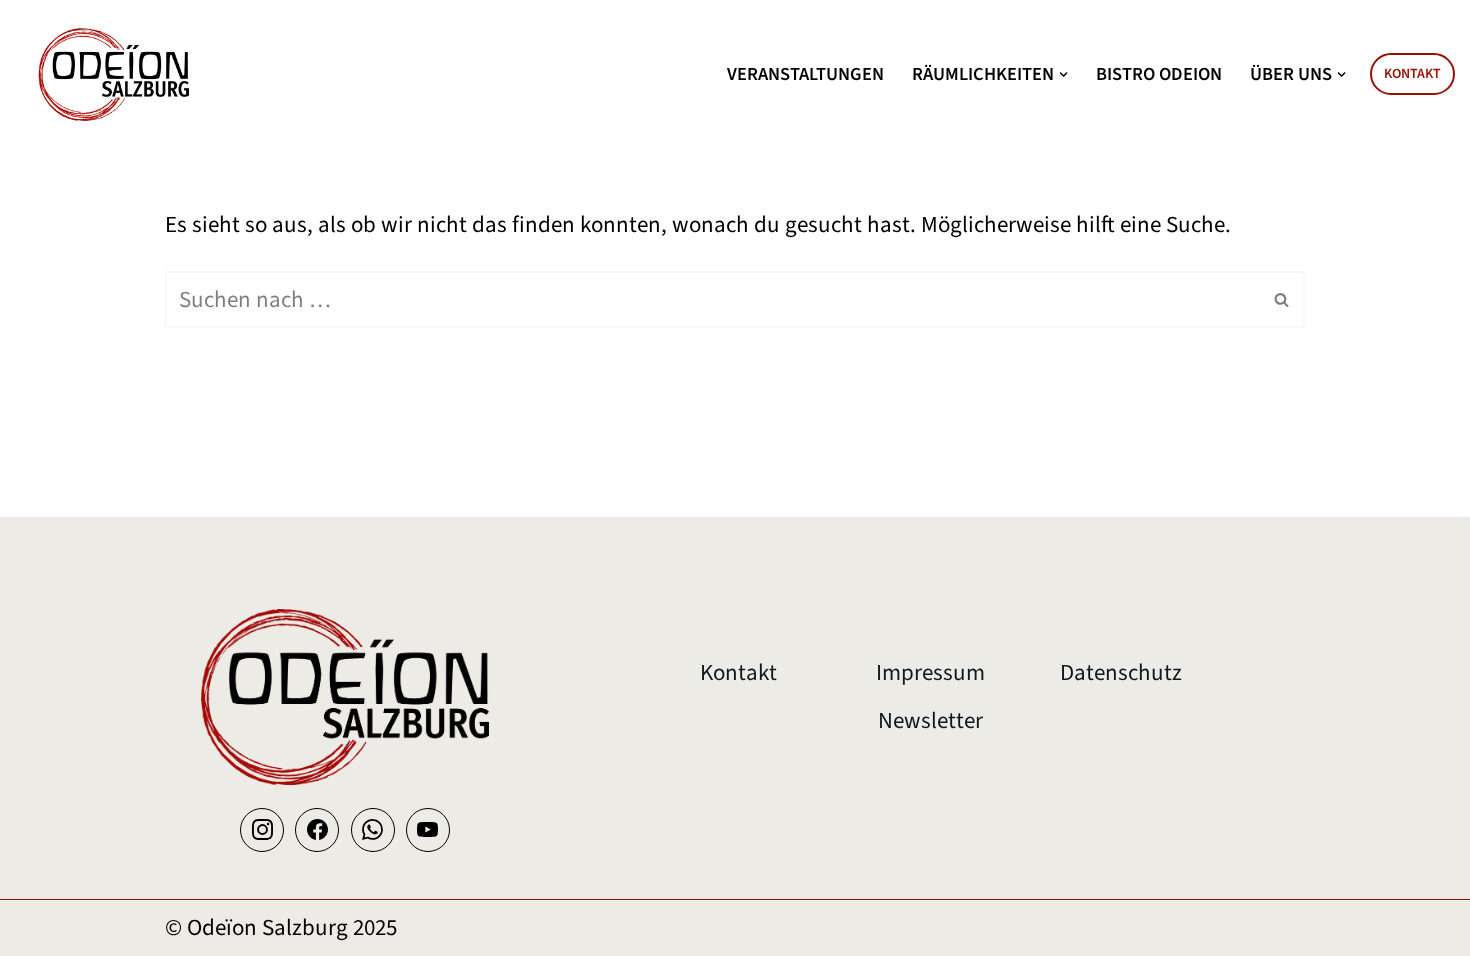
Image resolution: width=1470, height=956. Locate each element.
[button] (1063, 74)
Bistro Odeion (1159, 74)
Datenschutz (1121, 672)
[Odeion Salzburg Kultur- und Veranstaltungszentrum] (115, 74)
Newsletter (930, 720)
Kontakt (1412, 74)
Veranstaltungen (805, 74)
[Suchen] (1282, 299)
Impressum (930, 672)
